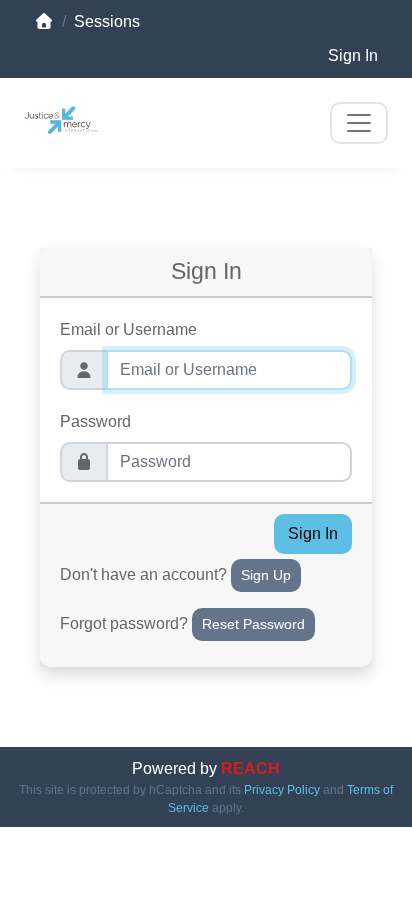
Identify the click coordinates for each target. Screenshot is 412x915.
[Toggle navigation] (359, 123)
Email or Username (128, 329)
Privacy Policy (282, 790)
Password (95, 421)
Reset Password (253, 624)
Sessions (107, 21)
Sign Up (266, 575)
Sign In (353, 55)
